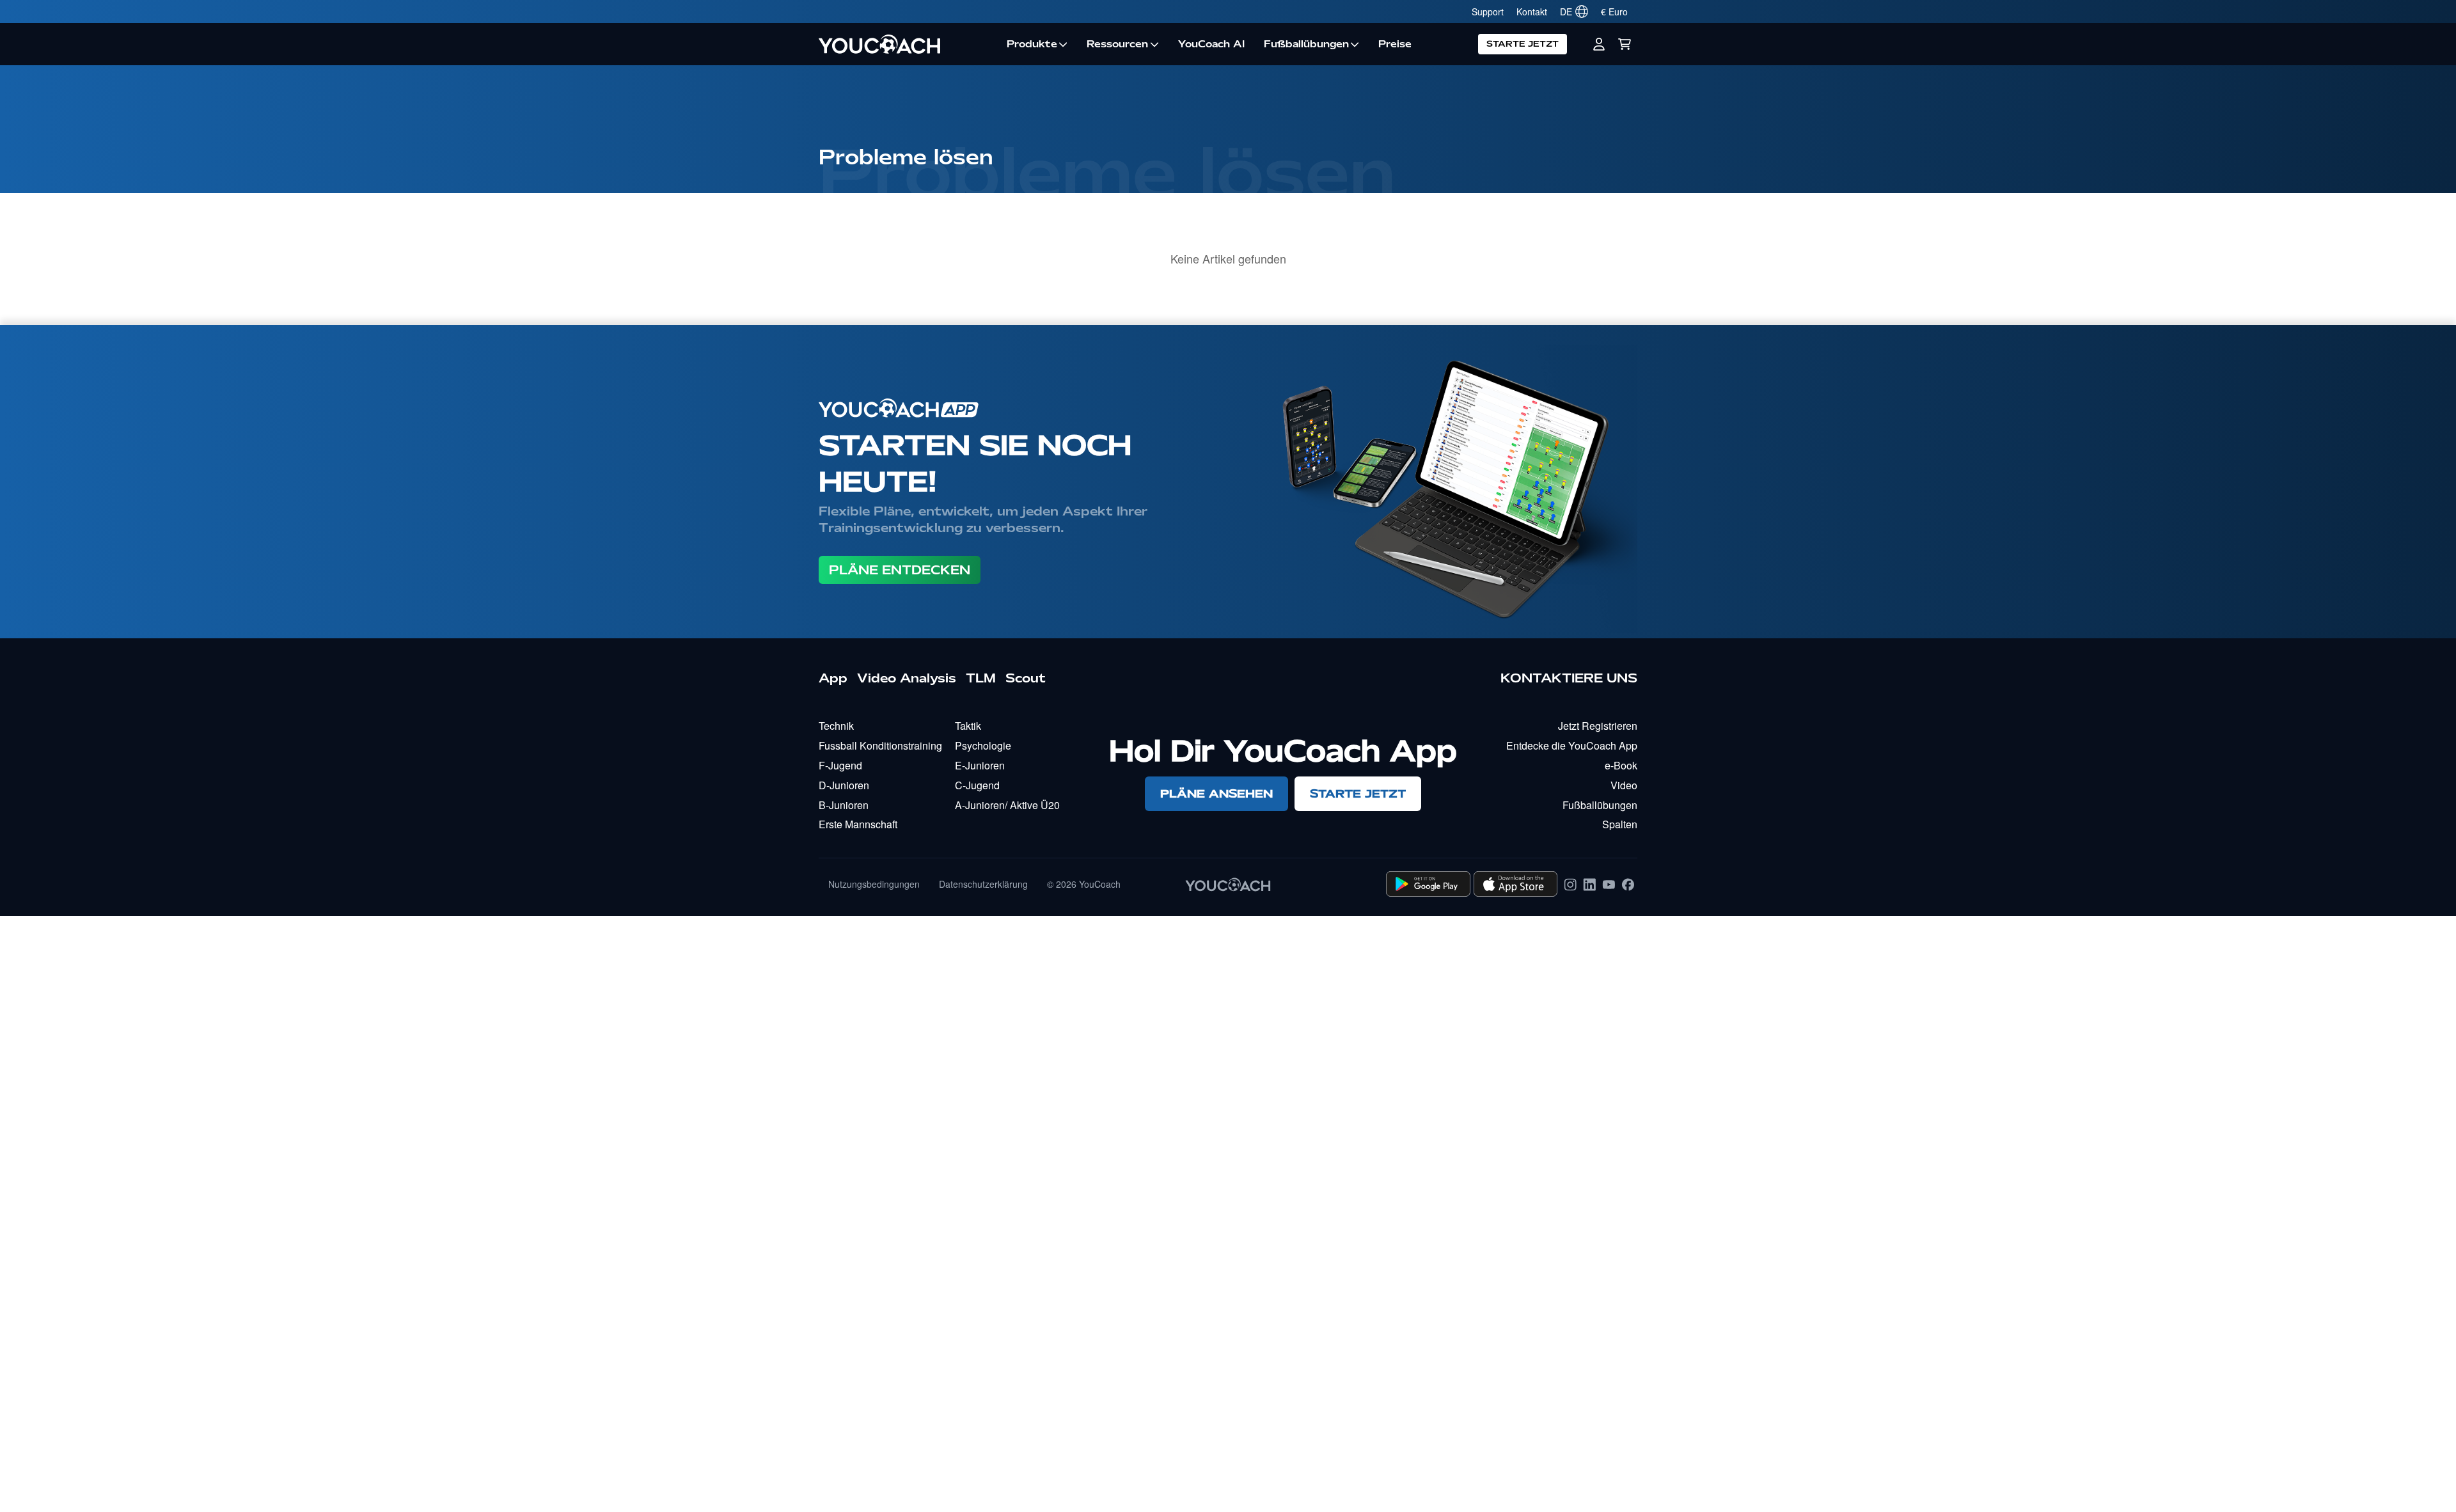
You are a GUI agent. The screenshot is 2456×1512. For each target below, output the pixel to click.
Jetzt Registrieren (1598, 726)
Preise (1395, 44)
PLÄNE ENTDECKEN (900, 570)
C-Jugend (977, 785)
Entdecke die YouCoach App (1572, 745)
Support (1488, 12)
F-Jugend (840, 765)
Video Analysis (907, 678)
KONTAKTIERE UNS (1569, 678)
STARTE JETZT (1523, 44)
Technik (836, 726)
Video (1624, 785)
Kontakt (1532, 12)
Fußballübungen (1306, 44)
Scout (1026, 678)
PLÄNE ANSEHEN (1216, 793)
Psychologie (983, 745)
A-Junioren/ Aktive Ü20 (1007, 805)
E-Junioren (980, 765)
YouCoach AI (1211, 44)
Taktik (968, 726)
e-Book (1621, 765)
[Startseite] (908, 44)
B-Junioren (844, 805)
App (833, 678)
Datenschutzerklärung (983, 884)
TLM (981, 678)
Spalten (1620, 824)
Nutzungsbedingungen (874, 884)
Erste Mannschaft (858, 824)
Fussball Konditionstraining (880, 745)
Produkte (1032, 44)
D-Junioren (844, 785)
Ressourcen (1117, 44)
